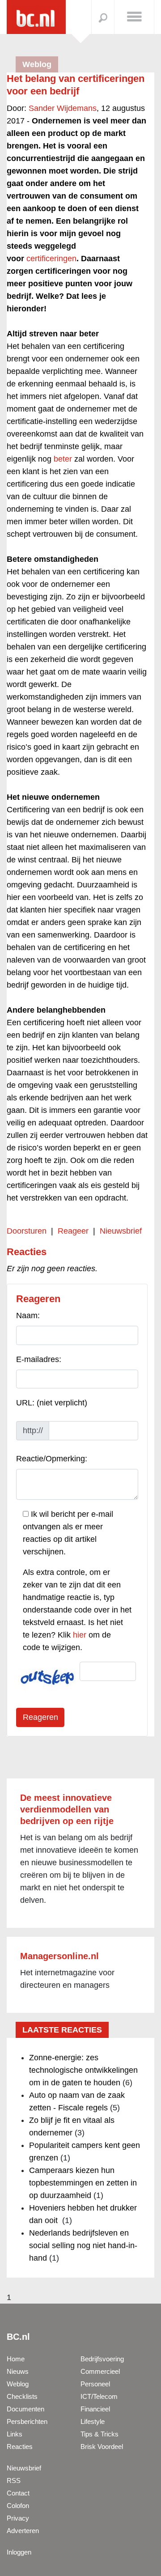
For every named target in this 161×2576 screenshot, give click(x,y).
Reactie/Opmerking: (52, 1459)
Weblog (18, 2384)
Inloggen (19, 2552)
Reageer (73, 1231)
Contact (18, 2493)
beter (63, 459)
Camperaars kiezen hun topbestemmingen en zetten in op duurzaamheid (83, 2183)
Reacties (20, 2447)
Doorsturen (27, 1231)
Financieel (95, 2409)
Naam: (28, 1316)
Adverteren (23, 2531)
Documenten (25, 2409)
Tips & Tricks (100, 2434)
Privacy (18, 2518)
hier (80, 1635)
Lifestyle (93, 2421)
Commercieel (100, 2371)
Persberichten (27, 2421)
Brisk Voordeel (102, 2447)
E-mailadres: (39, 1359)
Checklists (22, 2396)
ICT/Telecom (99, 2396)
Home (16, 2359)
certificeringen (51, 259)
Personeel (95, 2384)
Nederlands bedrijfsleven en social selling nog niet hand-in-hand (83, 2245)
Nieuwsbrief (121, 1231)
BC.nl (18, 2337)
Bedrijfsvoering (102, 2359)
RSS (14, 2481)
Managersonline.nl (59, 1956)
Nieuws (18, 2371)
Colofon (18, 2506)
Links (15, 2434)
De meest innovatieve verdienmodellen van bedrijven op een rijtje (67, 1809)
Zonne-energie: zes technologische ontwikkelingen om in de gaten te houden (83, 2070)
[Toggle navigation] (134, 16)
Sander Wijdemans (63, 108)
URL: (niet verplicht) (52, 1403)
